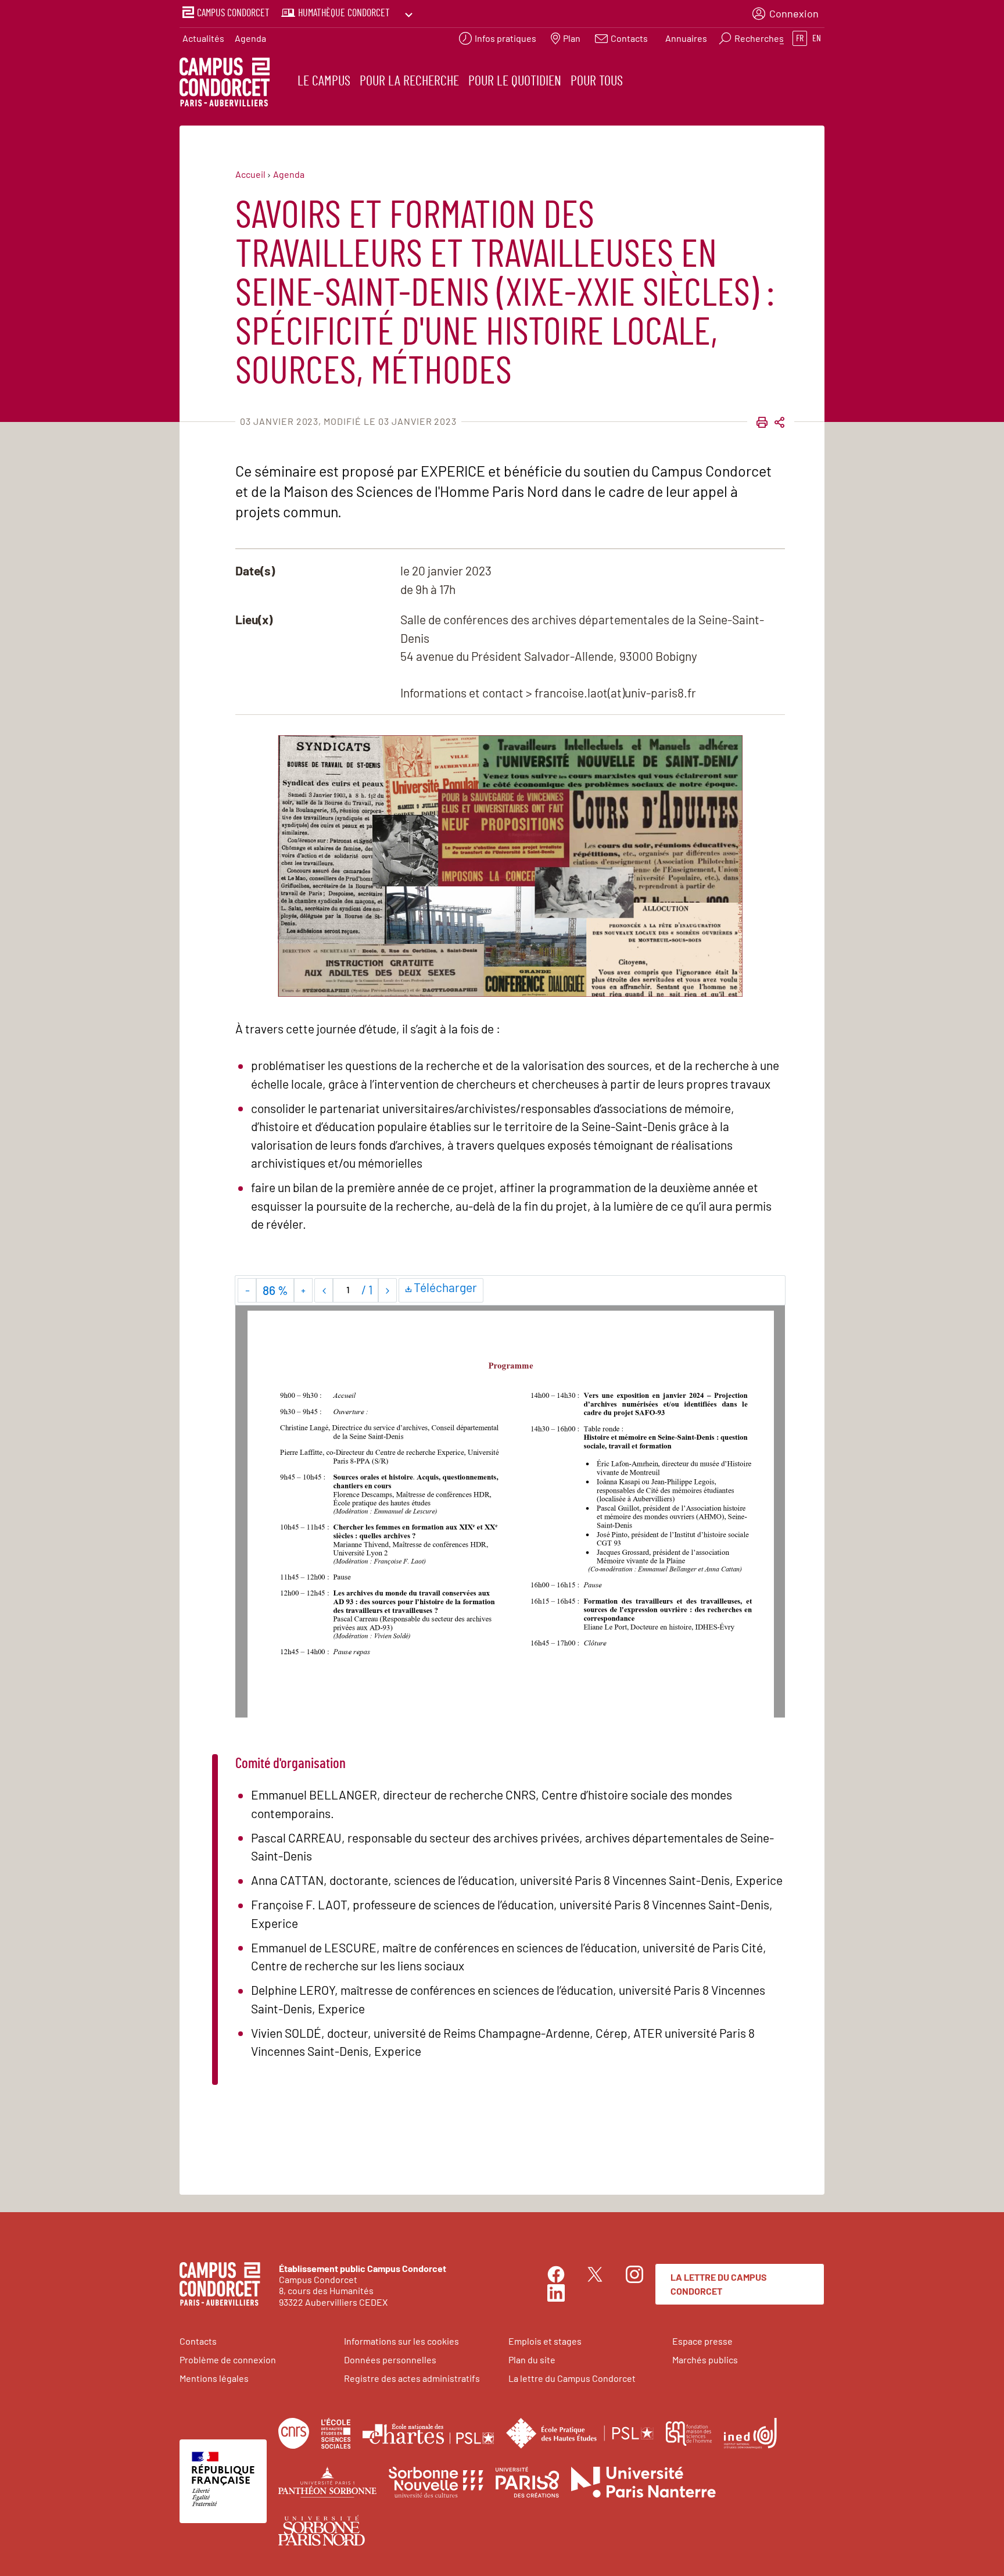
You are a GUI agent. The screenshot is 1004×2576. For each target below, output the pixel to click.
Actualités (203, 38)
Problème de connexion (228, 2359)
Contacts (198, 2341)
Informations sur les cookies (401, 2341)
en (817, 38)
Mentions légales (214, 2378)
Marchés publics (705, 2359)
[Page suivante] (387, 1290)
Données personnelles (390, 2359)
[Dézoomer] (247, 1290)
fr (800, 38)
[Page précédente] (324, 1290)
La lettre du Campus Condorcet (719, 2284)
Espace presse (702, 2341)
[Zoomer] (303, 1290)
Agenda (250, 38)
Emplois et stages (545, 2341)
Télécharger (447, 1287)
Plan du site (532, 2359)
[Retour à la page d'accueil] (225, 84)
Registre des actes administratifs (412, 2378)
